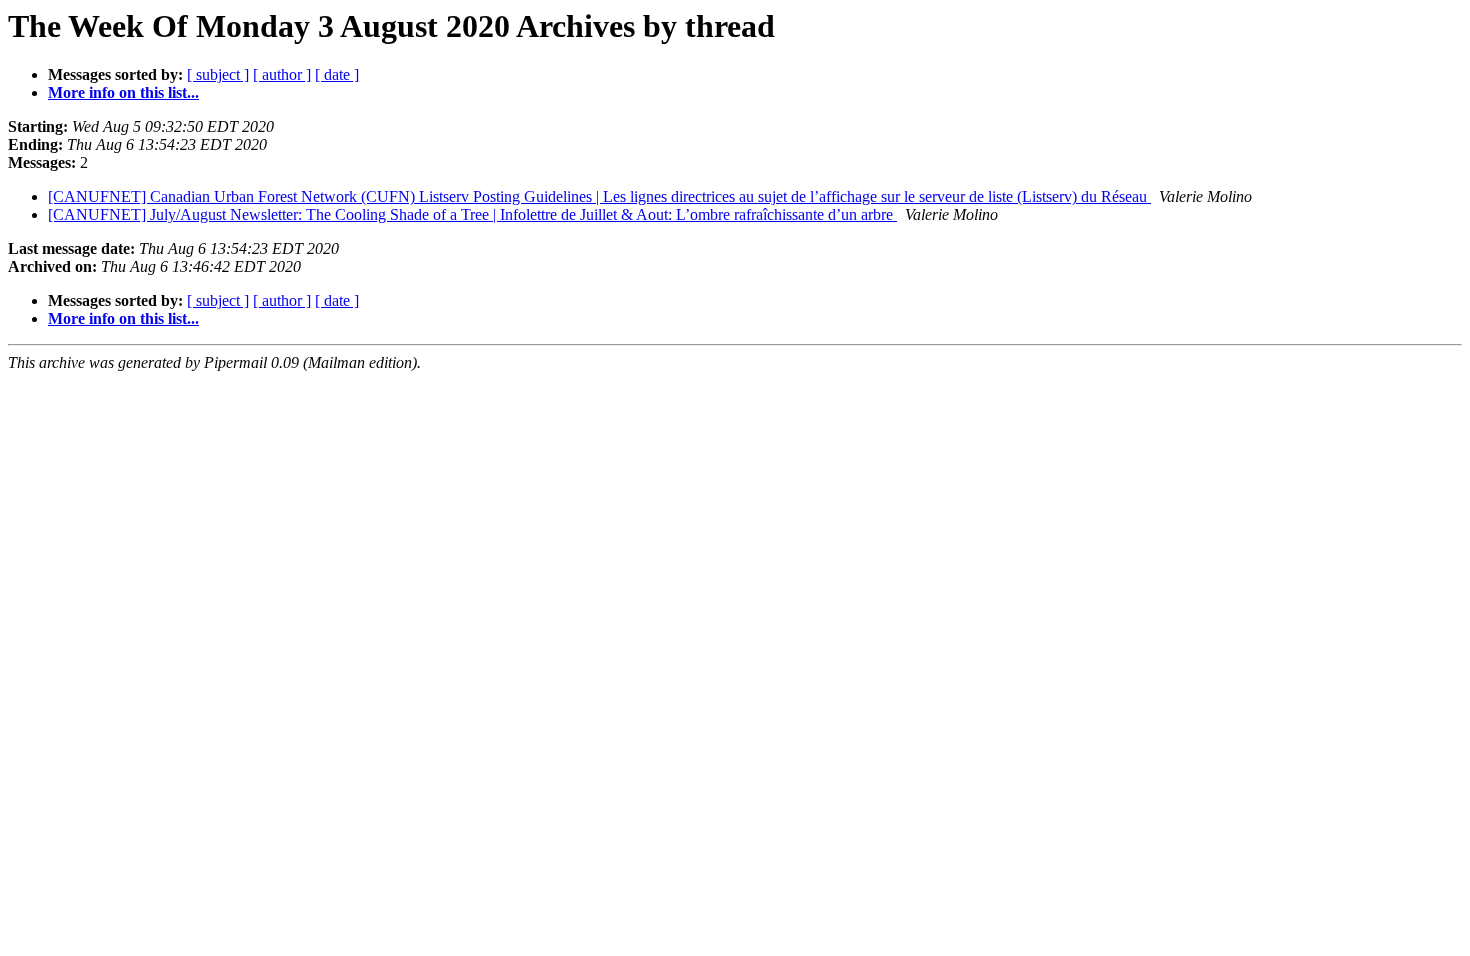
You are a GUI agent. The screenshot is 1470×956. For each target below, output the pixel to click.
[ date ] (337, 74)
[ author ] (282, 74)
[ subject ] (218, 74)
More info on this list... (123, 92)
